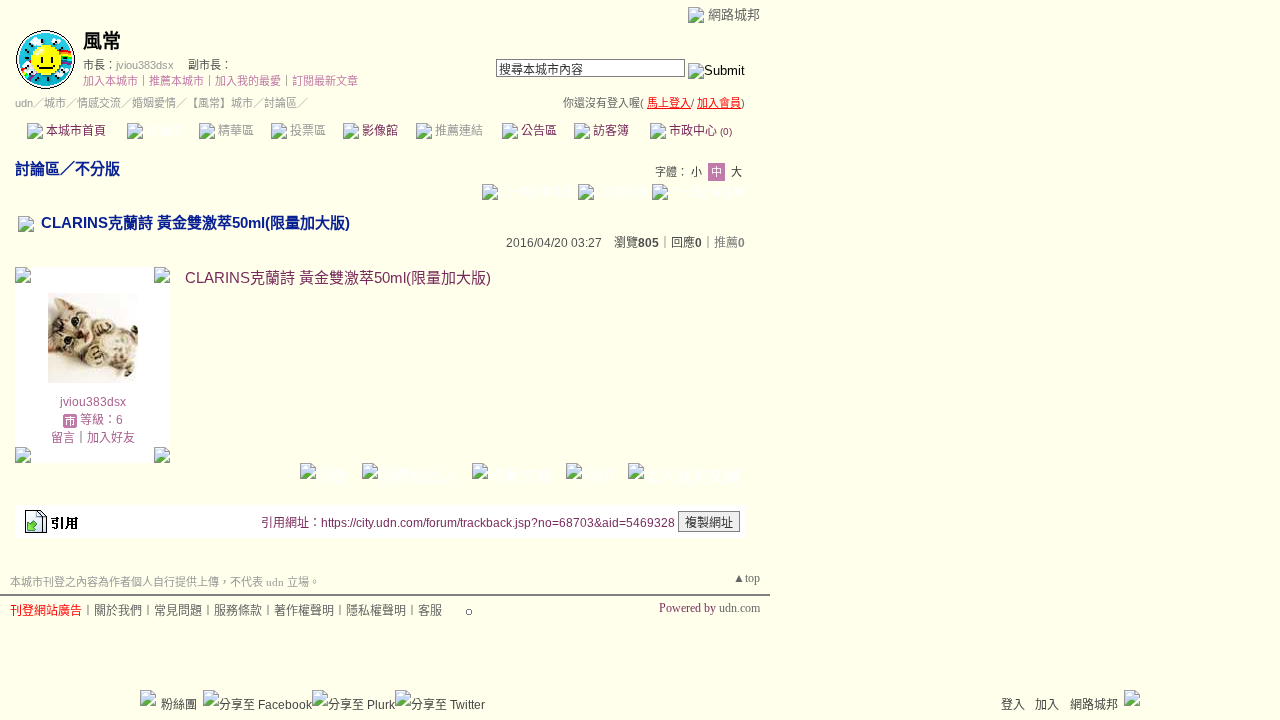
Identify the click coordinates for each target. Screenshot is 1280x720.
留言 (63, 438)
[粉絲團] (148, 698)
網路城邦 (734, 14)
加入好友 (111, 438)
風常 (102, 41)
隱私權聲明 (376, 611)
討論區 (162, 131)
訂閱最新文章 (325, 81)
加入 (1047, 705)
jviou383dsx (145, 65)
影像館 (378, 131)
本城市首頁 (74, 131)
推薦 (729, 243)
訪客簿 (609, 131)
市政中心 (699, 131)
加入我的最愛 (248, 81)
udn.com (739, 608)
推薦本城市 (176, 81)
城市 (55, 103)
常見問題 (178, 611)
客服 (430, 611)
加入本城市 (110, 81)
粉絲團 (179, 705)
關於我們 (118, 611)
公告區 (537, 131)
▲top (746, 578)
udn (24, 103)
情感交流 (99, 103)
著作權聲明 (304, 611)
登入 (1013, 705)
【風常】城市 (220, 103)
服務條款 (238, 611)
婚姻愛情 (154, 103)
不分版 (97, 168)
